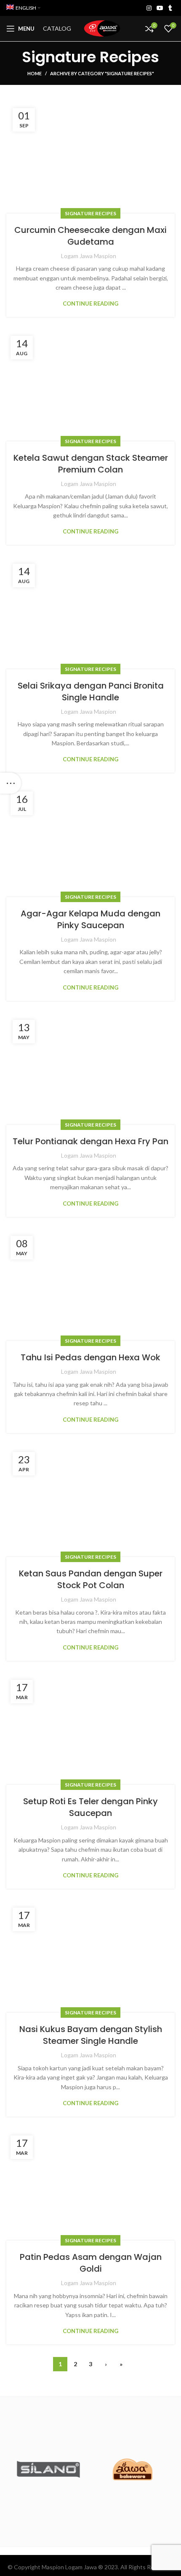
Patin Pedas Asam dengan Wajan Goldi (91, 2263)
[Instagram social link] (149, 8)
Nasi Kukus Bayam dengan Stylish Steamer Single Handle (91, 2035)
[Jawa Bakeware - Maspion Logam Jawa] (133, 2470)
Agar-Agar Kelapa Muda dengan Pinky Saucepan (90, 919)
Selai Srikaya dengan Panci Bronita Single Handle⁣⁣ (91, 692)
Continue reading (90, 304)
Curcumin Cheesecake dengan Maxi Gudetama (90, 236)
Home (35, 73)
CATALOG (57, 28)
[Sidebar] (11, 783)
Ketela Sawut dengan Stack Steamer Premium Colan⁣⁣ (91, 464)
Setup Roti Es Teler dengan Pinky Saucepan (90, 1807)
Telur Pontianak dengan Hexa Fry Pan (90, 1141)
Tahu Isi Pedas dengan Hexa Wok (90, 1357)
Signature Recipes (90, 213)
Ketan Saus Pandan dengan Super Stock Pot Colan (91, 1579)
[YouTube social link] (160, 8)
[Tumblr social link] (170, 8)
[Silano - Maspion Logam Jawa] (48, 2469)
